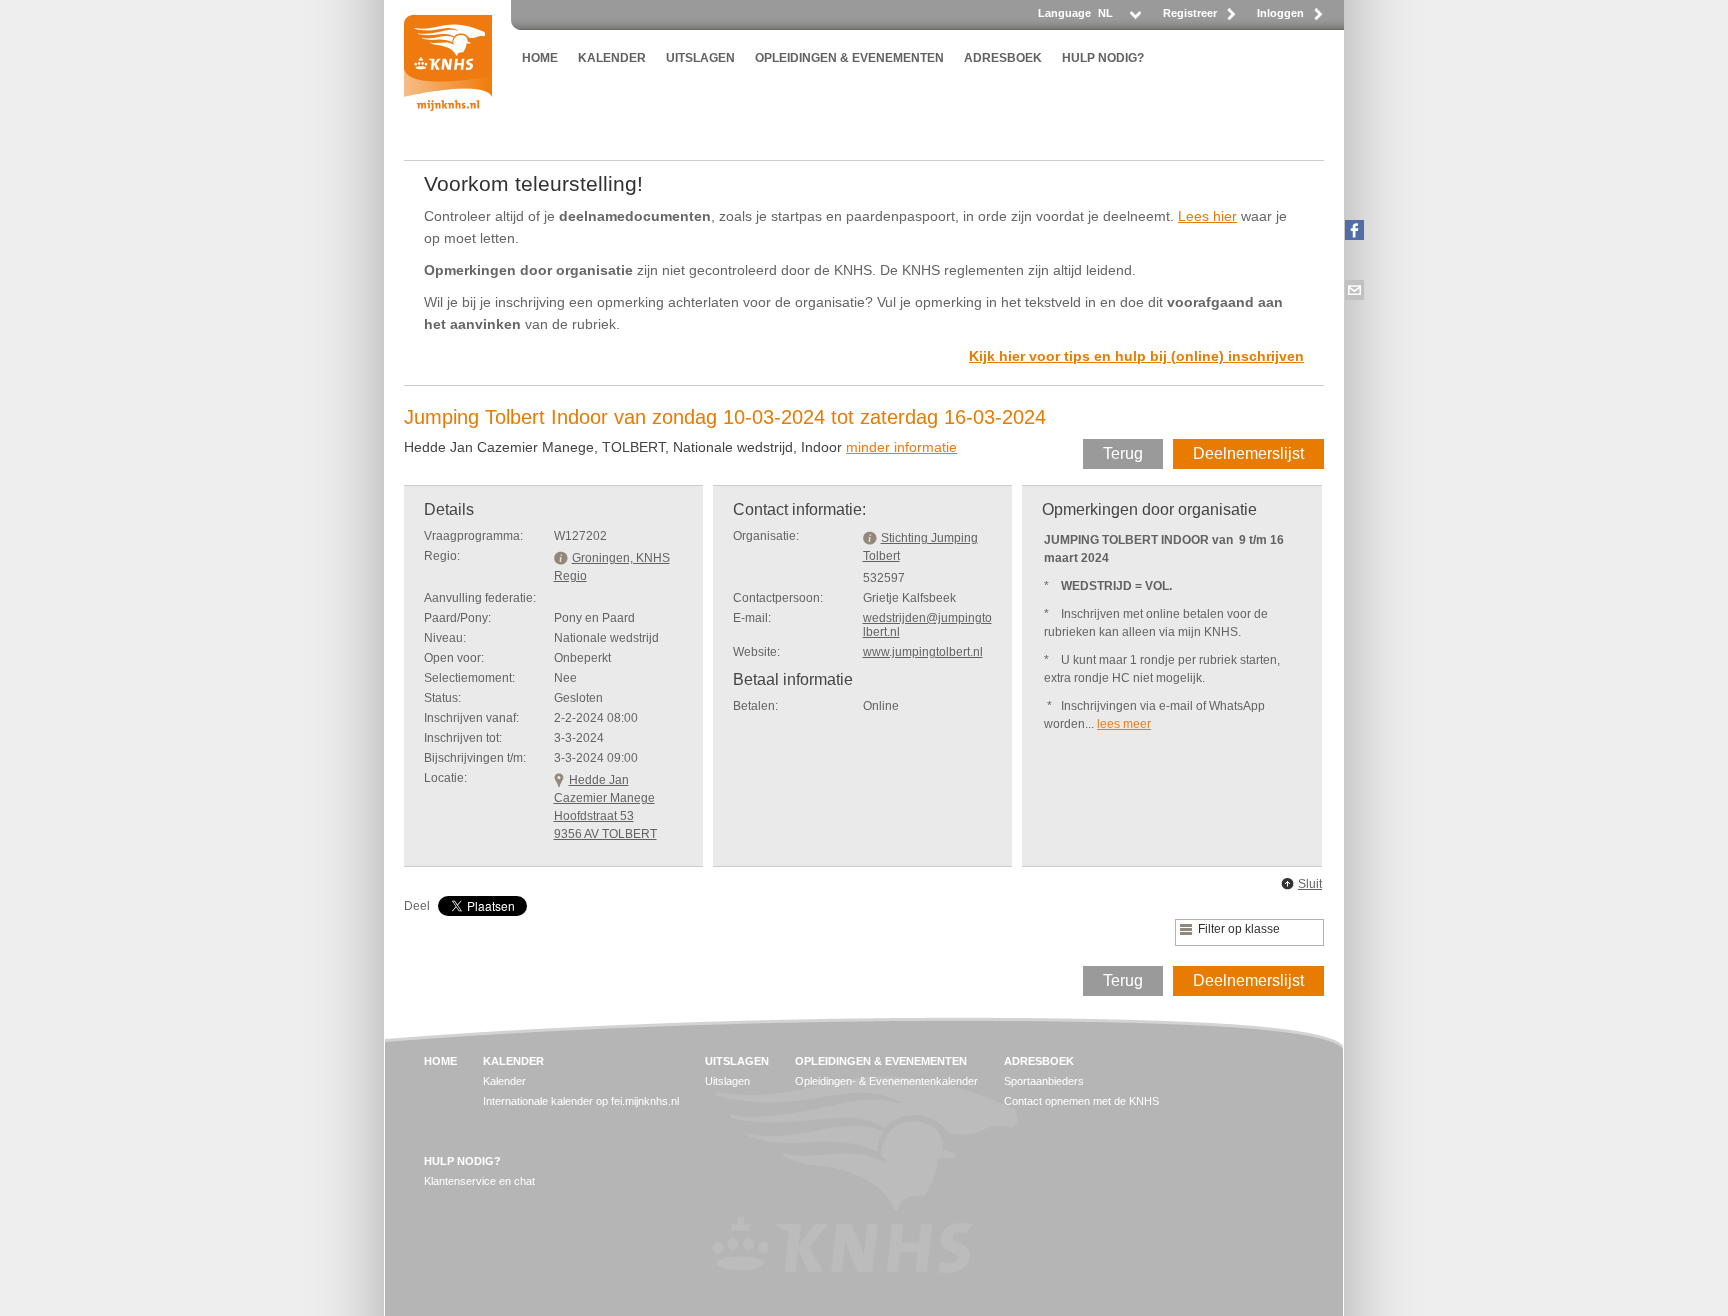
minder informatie (901, 447)
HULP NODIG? (1103, 58)
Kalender (504, 1081)
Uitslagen (727, 1081)
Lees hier (1207, 216)
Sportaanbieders (1044, 1081)
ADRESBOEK (1003, 58)
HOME (540, 58)
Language (1064, 13)
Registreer (1190, 13)
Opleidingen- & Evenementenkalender (886, 1081)
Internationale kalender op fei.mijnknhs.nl (581, 1101)
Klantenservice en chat (479, 1181)
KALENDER (612, 58)
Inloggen (1280, 13)
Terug (1123, 453)
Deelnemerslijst (1248, 453)
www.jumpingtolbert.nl (923, 652)
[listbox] (1118, 18)
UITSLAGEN (700, 58)
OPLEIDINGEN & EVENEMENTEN (849, 58)
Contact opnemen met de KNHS (1081, 1101)
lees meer (1124, 724)
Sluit (1310, 884)
